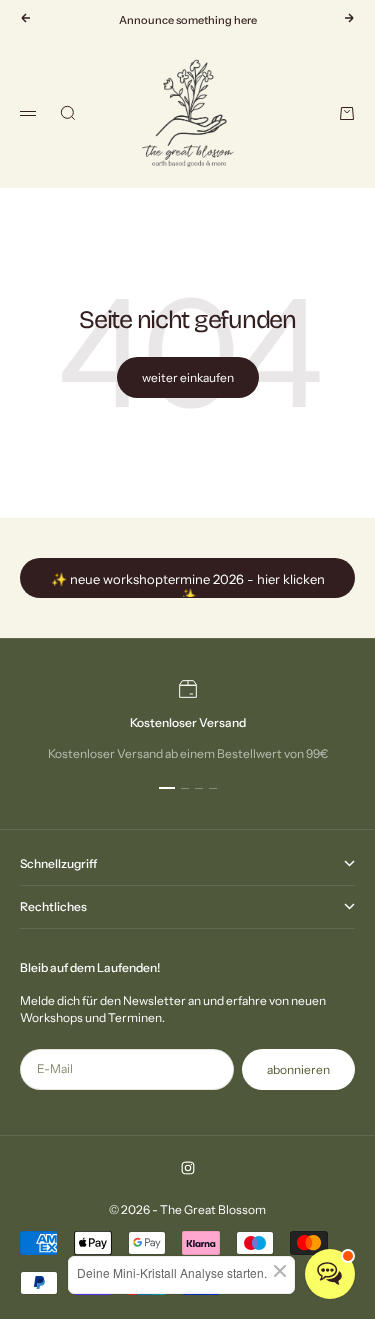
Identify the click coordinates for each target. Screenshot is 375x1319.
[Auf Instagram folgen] (188, 1168)
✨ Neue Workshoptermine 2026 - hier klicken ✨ (188, 584)
